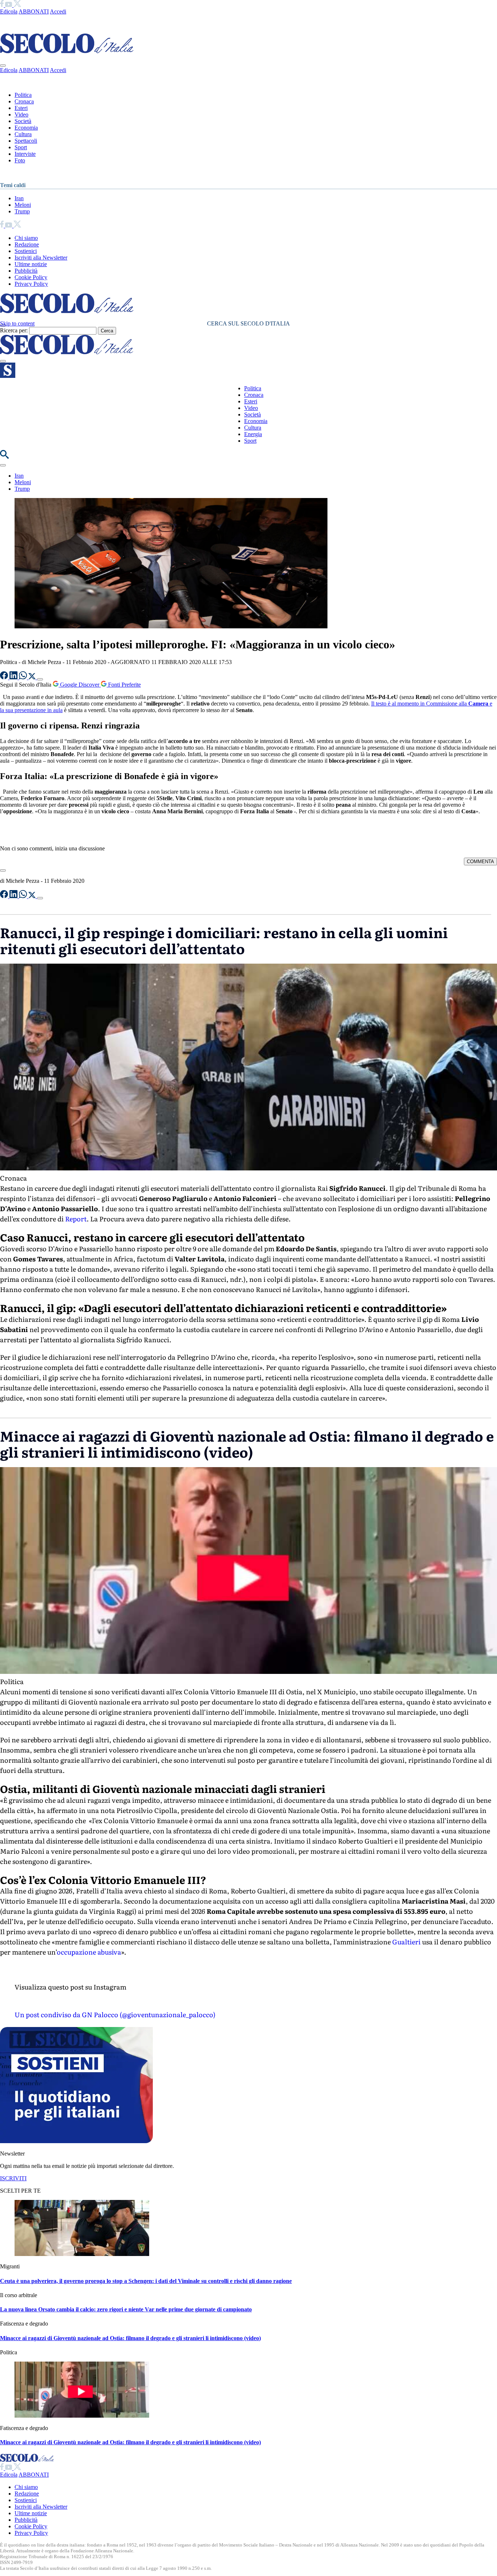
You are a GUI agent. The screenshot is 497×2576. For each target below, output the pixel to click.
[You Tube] (9, 5)
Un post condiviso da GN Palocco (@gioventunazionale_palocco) (115, 2014)
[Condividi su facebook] (5, 677)
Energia (253, 434)
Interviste (25, 154)
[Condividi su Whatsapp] (24, 677)
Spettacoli (26, 141)
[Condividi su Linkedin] (14, 677)
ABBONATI (34, 11)
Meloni (23, 205)
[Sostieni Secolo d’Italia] (76, 2141)
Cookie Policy (31, 277)
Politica (23, 95)
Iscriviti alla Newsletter (41, 258)
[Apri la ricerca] (4, 457)
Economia (26, 128)
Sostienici (26, 251)
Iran (19, 198)
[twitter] (17, 5)
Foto (20, 160)
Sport (21, 147)
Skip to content (17, 323)
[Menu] (3, 361)
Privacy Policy (31, 284)
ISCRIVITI (13, 2178)
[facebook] (3, 5)
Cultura (23, 134)
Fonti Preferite (124, 685)
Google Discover (80, 685)
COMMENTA (480, 862)
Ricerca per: (14, 330)
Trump (22, 211)
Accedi (58, 11)
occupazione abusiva (89, 1952)
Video (21, 114)
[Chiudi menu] (3, 66)
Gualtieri (406, 1942)
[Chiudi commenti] (3, 870)
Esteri (21, 108)
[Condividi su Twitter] (33, 677)
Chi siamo (26, 238)
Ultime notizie (31, 264)
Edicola (9, 11)
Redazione (27, 244)
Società (23, 121)
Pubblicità (26, 271)
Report (76, 1219)
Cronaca (24, 101)
